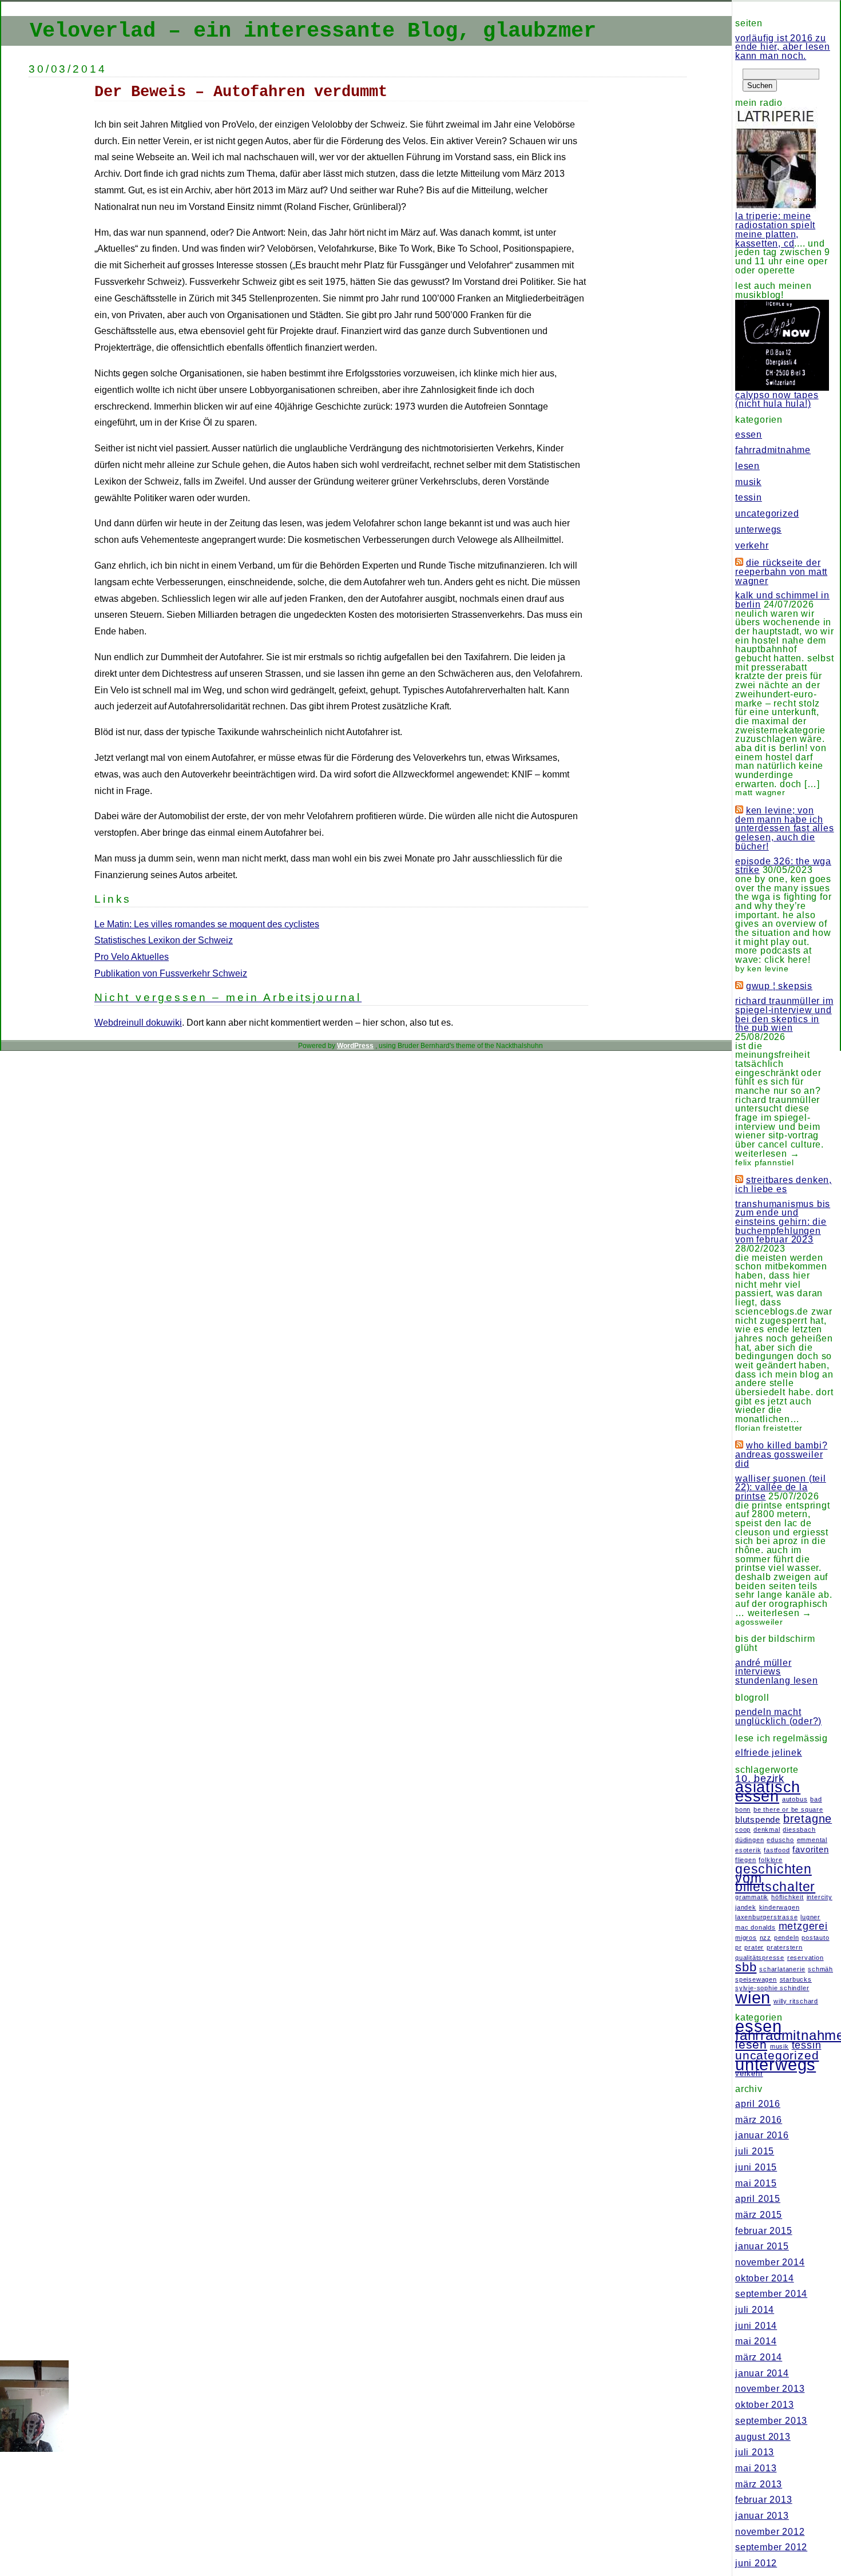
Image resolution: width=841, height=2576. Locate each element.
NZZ (765, 1938)
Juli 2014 (755, 2310)
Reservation (806, 1958)
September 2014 (771, 2294)
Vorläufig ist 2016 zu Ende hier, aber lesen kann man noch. (783, 47)
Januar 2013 (762, 2516)
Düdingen (749, 1840)
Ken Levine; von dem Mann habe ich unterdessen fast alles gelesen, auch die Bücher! (785, 828)
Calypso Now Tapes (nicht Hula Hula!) (777, 400)
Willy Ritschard (796, 2001)
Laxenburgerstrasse (766, 1917)
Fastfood (777, 1850)
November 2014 (770, 2262)
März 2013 (759, 2484)
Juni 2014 (756, 2326)
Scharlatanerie (782, 1969)
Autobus (795, 1799)
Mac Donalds (755, 1927)
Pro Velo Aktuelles (132, 957)
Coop (743, 1829)
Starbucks (796, 1979)
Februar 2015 (764, 2231)
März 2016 (759, 2120)
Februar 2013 (764, 2500)
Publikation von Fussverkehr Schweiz (171, 973)
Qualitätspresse (760, 1958)
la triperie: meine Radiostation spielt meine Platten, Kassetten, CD (775, 229)
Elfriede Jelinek (769, 1753)
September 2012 (771, 2547)
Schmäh (820, 1969)
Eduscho (780, 1840)
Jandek (746, 1907)
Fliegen (746, 1860)
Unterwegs (758, 529)
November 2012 (770, 2532)
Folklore (770, 1860)
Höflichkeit (788, 1897)
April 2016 (758, 2104)
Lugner (810, 1917)
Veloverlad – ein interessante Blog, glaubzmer (313, 31)
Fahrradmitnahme (773, 450)
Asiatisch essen (768, 1792)
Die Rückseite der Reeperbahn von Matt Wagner (781, 571)
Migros (746, 1938)
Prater (754, 1947)
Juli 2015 (755, 2151)
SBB (746, 1967)
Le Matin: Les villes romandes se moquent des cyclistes (207, 924)
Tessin (749, 497)
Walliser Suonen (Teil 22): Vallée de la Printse (781, 1487)
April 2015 (758, 2199)
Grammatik (752, 1897)
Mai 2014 (756, 2341)
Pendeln (787, 1938)
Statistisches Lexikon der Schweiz (164, 940)
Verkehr (752, 545)
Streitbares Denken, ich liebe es (784, 1184)
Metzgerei (803, 1926)
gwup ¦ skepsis (779, 986)
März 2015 (759, 2215)
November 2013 (770, 2389)
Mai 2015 (756, 2183)
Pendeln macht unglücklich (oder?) (778, 1716)
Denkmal (767, 1829)
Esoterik (748, 1850)
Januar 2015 (762, 2246)
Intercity (820, 1897)
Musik (748, 482)
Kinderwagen (779, 1907)
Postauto (815, 1938)
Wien (753, 1997)
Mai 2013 (756, 2468)
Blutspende (758, 1820)
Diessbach (799, 1829)
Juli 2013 (755, 2452)
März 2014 (759, 2357)
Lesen (747, 466)
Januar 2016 (762, 2135)
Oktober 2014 (765, 2278)
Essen (749, 434)
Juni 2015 (756, 2167)
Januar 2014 (762, 2373)
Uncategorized (767, 513)
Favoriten (810, 1849)
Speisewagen (756, 1979)
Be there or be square (788, 1809)
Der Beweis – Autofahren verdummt (241, 92)
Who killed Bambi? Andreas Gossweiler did (781, 1454)
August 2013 (763, 2437)
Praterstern (785, 1947)
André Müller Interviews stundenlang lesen (777, 1672)
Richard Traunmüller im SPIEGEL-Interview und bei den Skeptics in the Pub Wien (784, 1014)
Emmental (812, 1840)
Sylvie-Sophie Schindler (772, 1988)
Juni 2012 (756, 2563)
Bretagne (808, 1819)
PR (739, 1947)
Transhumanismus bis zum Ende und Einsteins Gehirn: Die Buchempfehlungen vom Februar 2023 (783, 1222)
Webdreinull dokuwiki (138, 1023)
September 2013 (771, 2421)
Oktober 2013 (765, 2405)
